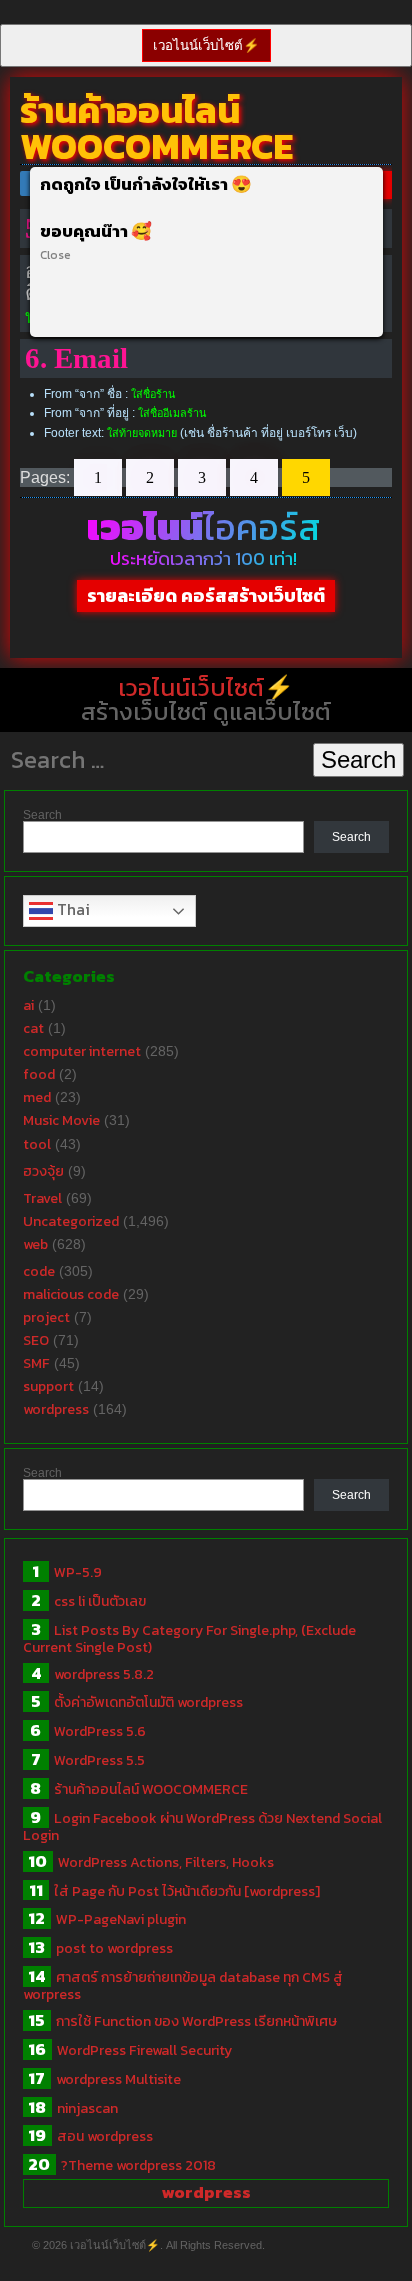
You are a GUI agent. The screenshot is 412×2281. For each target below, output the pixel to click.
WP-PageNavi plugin (121, 1919)
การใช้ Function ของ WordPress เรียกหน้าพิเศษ (196, 2021)
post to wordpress (114, 1948)
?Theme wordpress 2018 (138, 2165)
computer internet (82, 1051)
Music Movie (61, 1120)
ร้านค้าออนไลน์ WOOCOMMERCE (151, 1789)
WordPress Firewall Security (144, 2050)
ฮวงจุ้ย (43, 1171)
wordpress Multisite (118, 2079)
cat (33, 1028)
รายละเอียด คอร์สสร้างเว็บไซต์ (206, 595)
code (39, 1271)
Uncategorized (71, 1221)
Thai (71, 909)
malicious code (71, 1294)
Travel (42, 1198)
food (39, 1074)
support (48, 1386)
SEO (36, 1340)
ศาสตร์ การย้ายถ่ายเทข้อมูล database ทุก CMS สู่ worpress (183, 1986)
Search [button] (358, 759)
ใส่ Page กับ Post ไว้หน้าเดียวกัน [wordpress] (187, 1891)
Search (42, 815)
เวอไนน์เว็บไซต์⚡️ (206, 45)
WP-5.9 (78, 1572)
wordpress (56, 1409)
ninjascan (87, 2108)
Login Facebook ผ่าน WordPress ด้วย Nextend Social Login (202, 1827)
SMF (36, 1363)
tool (37, 1144)
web (35, 1244)
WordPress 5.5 (99, 1760)
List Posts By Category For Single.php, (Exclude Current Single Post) (189, 1639)
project (46, 1317)
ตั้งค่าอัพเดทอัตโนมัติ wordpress (148, 1702)
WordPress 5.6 (100, 1731)
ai (28, 1005)
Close (55, 255)
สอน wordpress (105, 2136)
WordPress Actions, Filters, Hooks (166, 1862)
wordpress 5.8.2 (104, 1674)
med (37, 1097)
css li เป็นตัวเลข (100, 1601)
